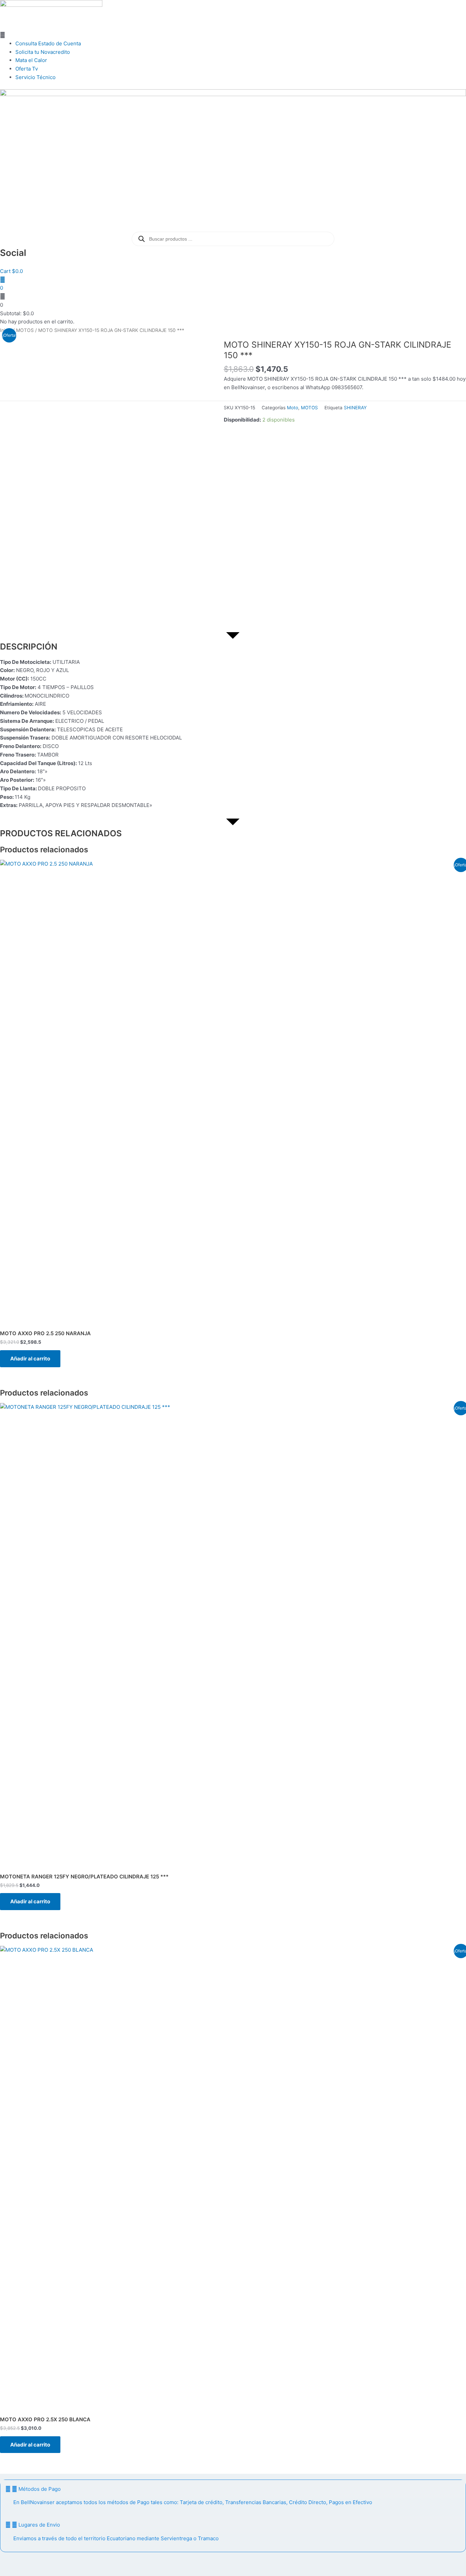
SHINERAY (355, 408)
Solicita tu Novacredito (43, 52)
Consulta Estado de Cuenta (48, 43)
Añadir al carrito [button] (30, 1359)
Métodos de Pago (40, 2489)
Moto (293, 408)
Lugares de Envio (39, 2525)
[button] (233, 35)
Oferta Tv (27, 69)
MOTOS (25, 330)
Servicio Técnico (36, 77)
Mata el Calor (31, 60)
